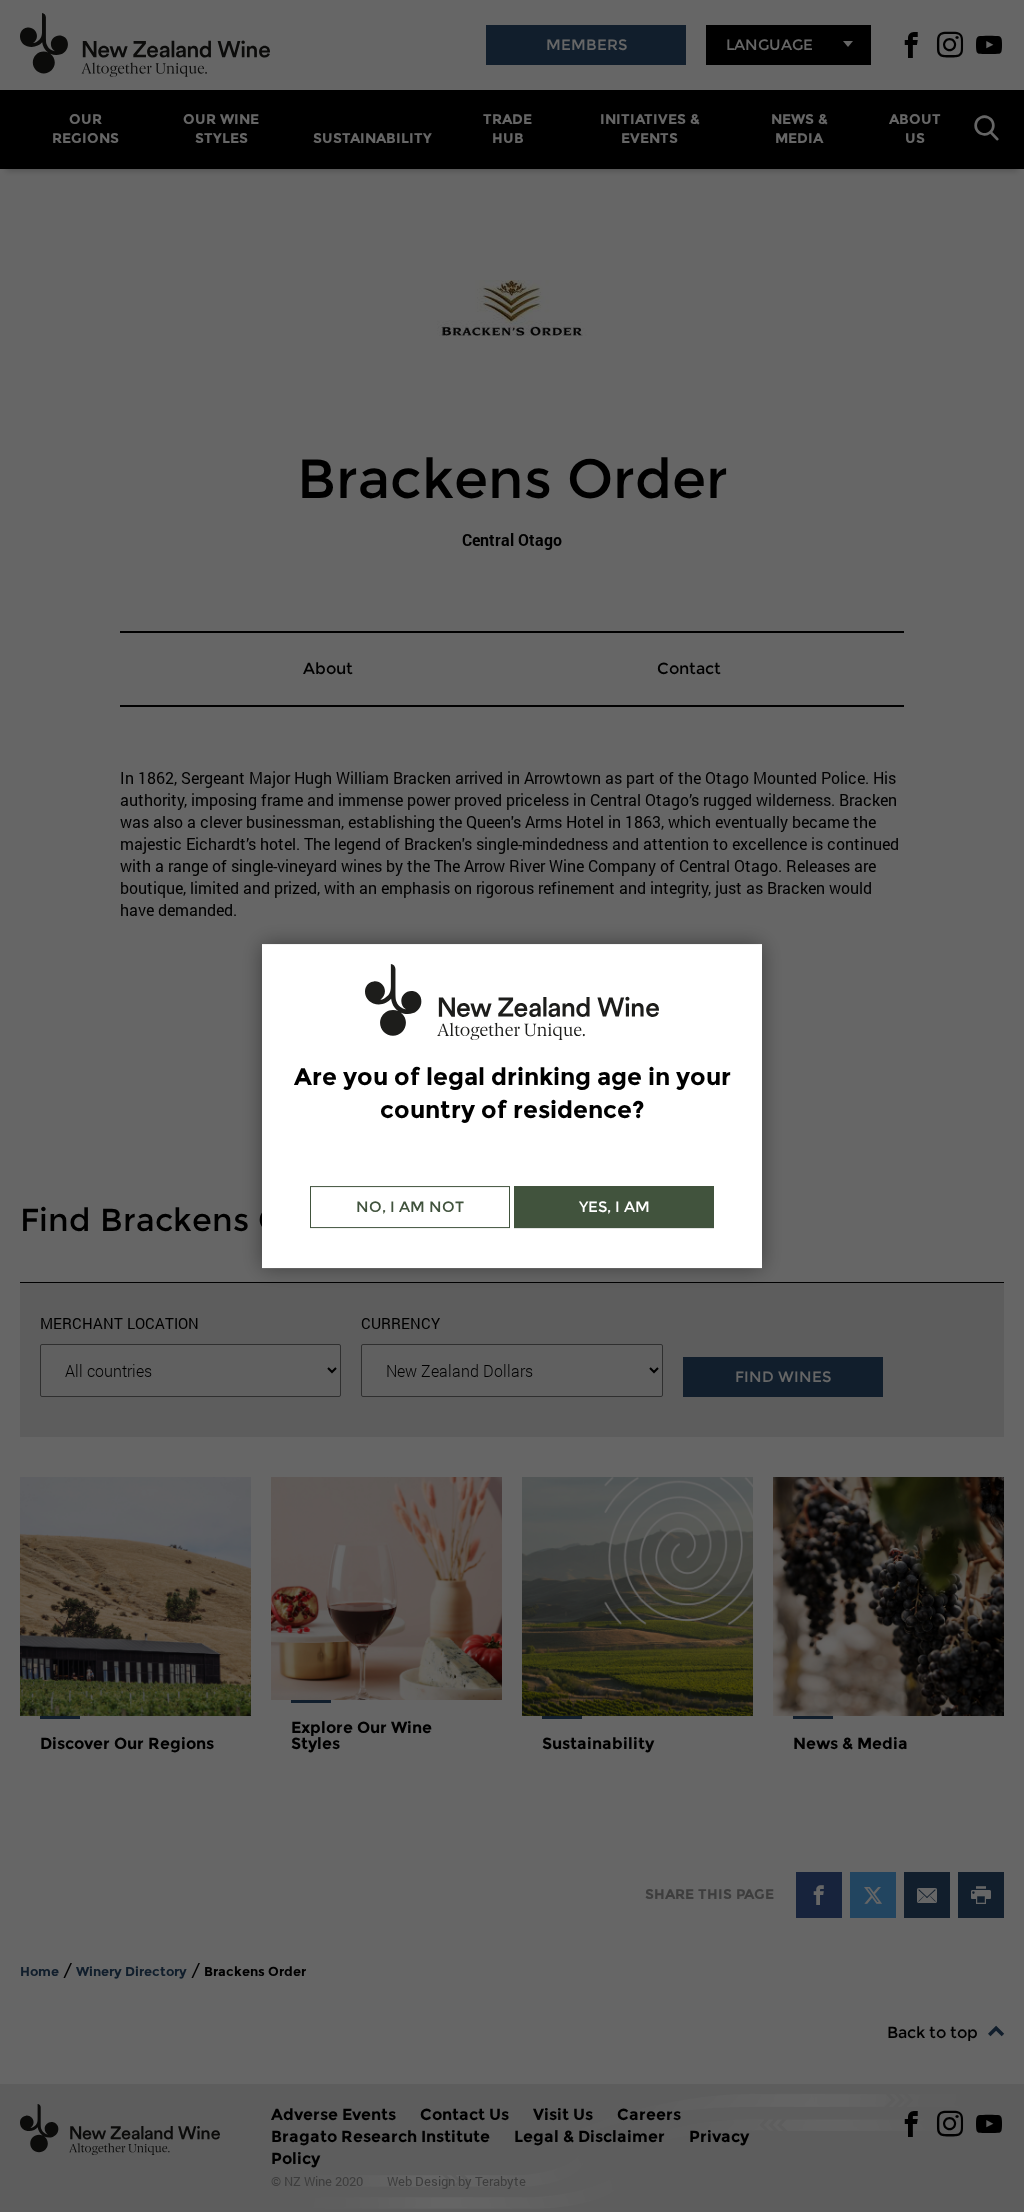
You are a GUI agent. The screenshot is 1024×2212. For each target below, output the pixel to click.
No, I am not (410, 1206)
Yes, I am (614, 1206)
